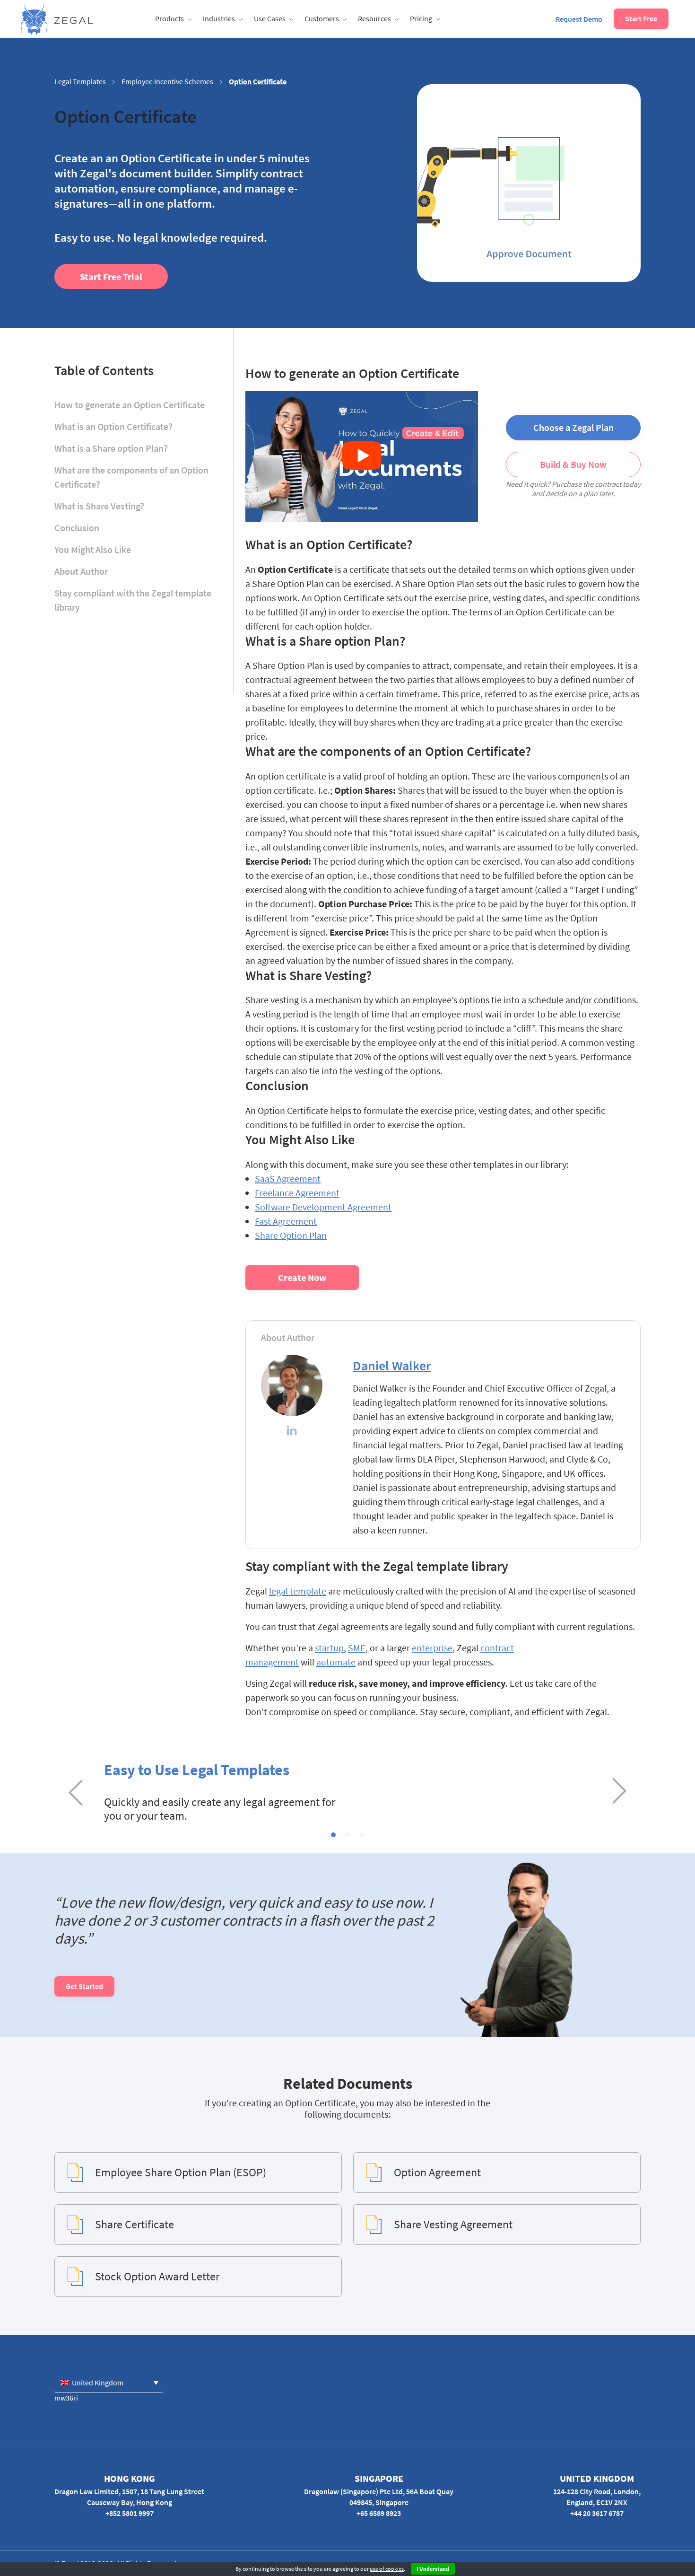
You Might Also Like (93, 549)
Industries (219, 18)
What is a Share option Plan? (111, 448)
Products (169, 18)
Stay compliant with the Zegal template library (133, 600)
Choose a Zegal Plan (573, 427)
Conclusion (77, 528)
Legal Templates (80, 81)
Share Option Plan (291, 1235)
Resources (374, 18)
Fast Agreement (286, 1221)
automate (336, 1662)
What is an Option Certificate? (113, 426)
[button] (333, 1835)
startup (329, 1648)
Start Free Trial (111, 276)
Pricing (421, 18)
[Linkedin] (292, 1432)
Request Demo (579, 19)
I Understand (433, 2569)
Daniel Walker (392, 1366)
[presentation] (76, 1792)
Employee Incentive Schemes (167, 81)
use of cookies (387, 2569)
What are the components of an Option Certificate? (131, 477)
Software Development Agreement (323, 1207)
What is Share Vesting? (99, 506)
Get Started (84, 1986)
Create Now (302, 1277)
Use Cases (270, 18)
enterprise (432, 1648)
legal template (298, 1591)
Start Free (641, 18)
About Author (81, 571)
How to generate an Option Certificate (130, 405)
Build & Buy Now (573, 464)
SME (357, 1648)
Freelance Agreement (297, 1193)
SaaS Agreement (288, 1178)
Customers (322, 18)
